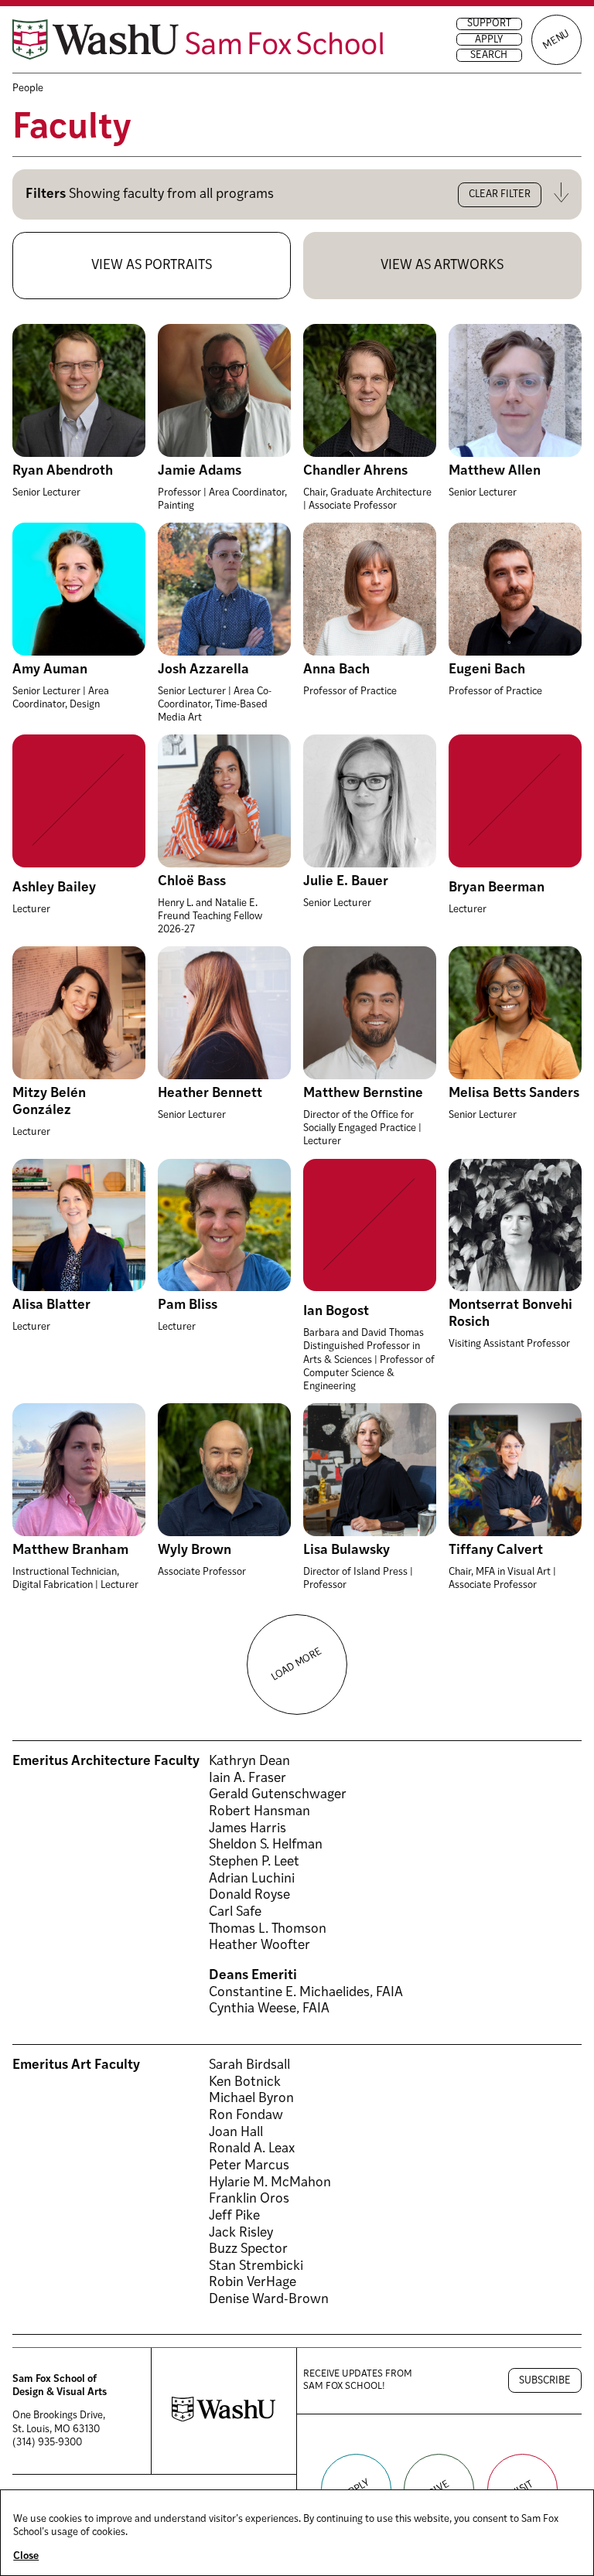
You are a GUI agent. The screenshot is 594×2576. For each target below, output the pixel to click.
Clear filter (500, 194)
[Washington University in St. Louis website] (224, 2419)
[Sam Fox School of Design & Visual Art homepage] (198, 39)
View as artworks (442, 266)
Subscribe (545, 2381)
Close (26, 2556)
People (28, 89)
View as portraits (152, 266)
